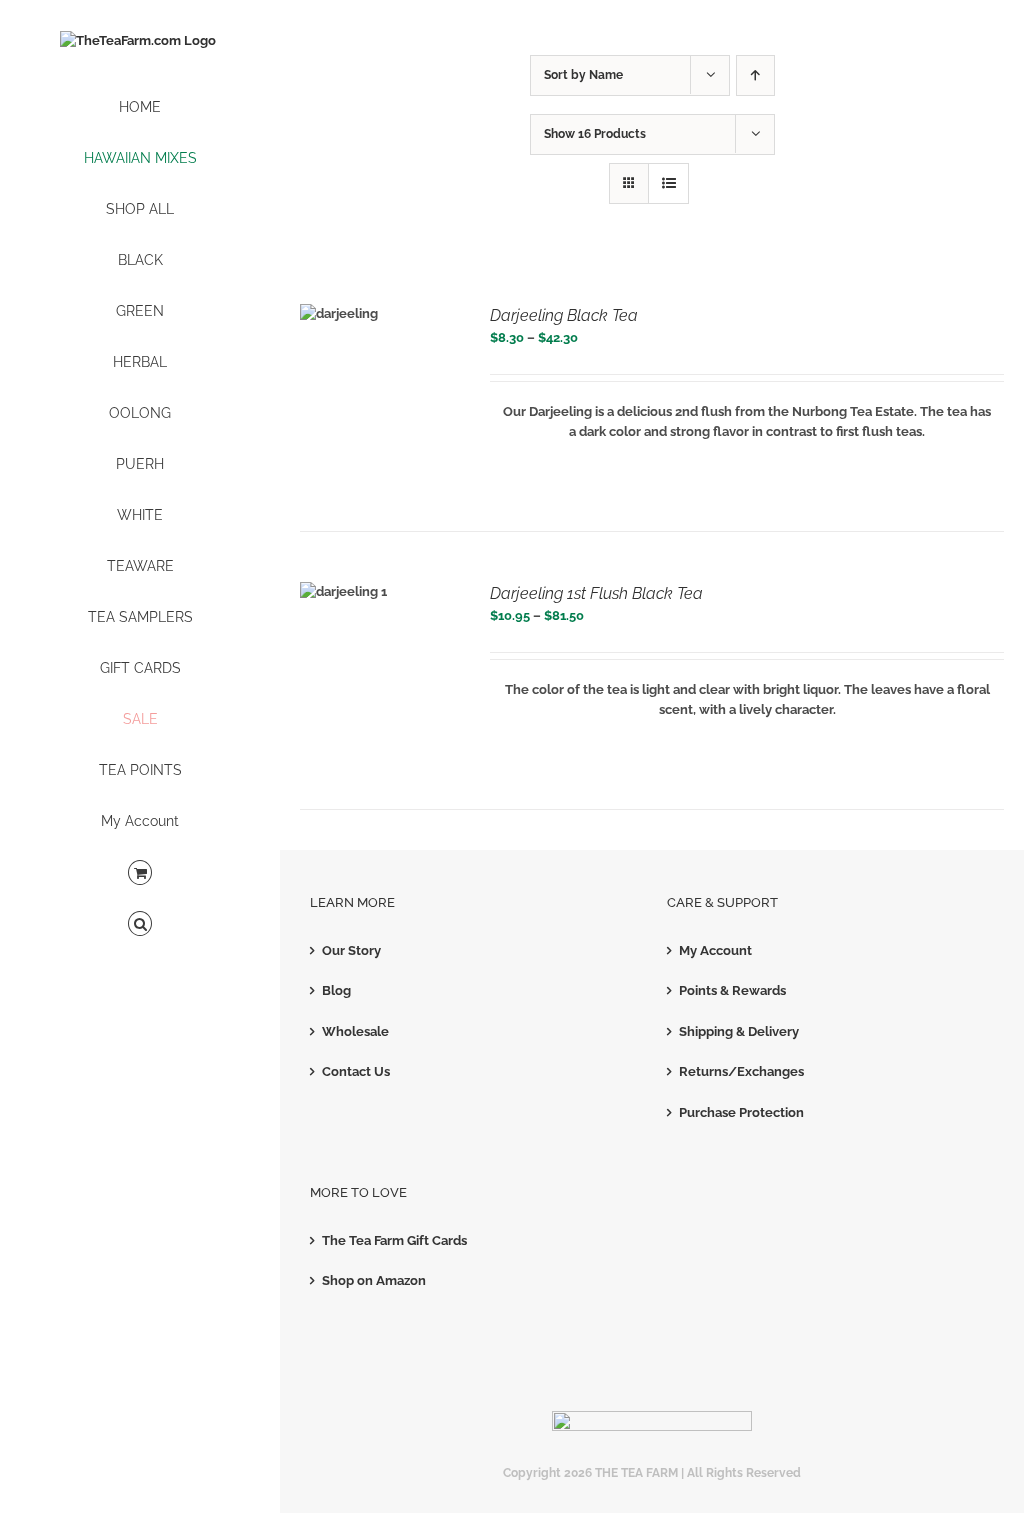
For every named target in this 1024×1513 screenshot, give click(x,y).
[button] (140, 924)
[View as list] (668, 183)
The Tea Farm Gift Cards (394, 1240)
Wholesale (355, 1031)
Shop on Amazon (374, 1280)
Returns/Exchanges (741, 1071)
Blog (336, 990)
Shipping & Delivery (739, 1031)
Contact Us (356, 1071)
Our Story (351, 950)
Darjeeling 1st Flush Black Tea (596, 593)
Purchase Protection (741, 1112)
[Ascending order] (755, 75)
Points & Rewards (732, 990)
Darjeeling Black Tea (564, 315)
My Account (715, 950)
